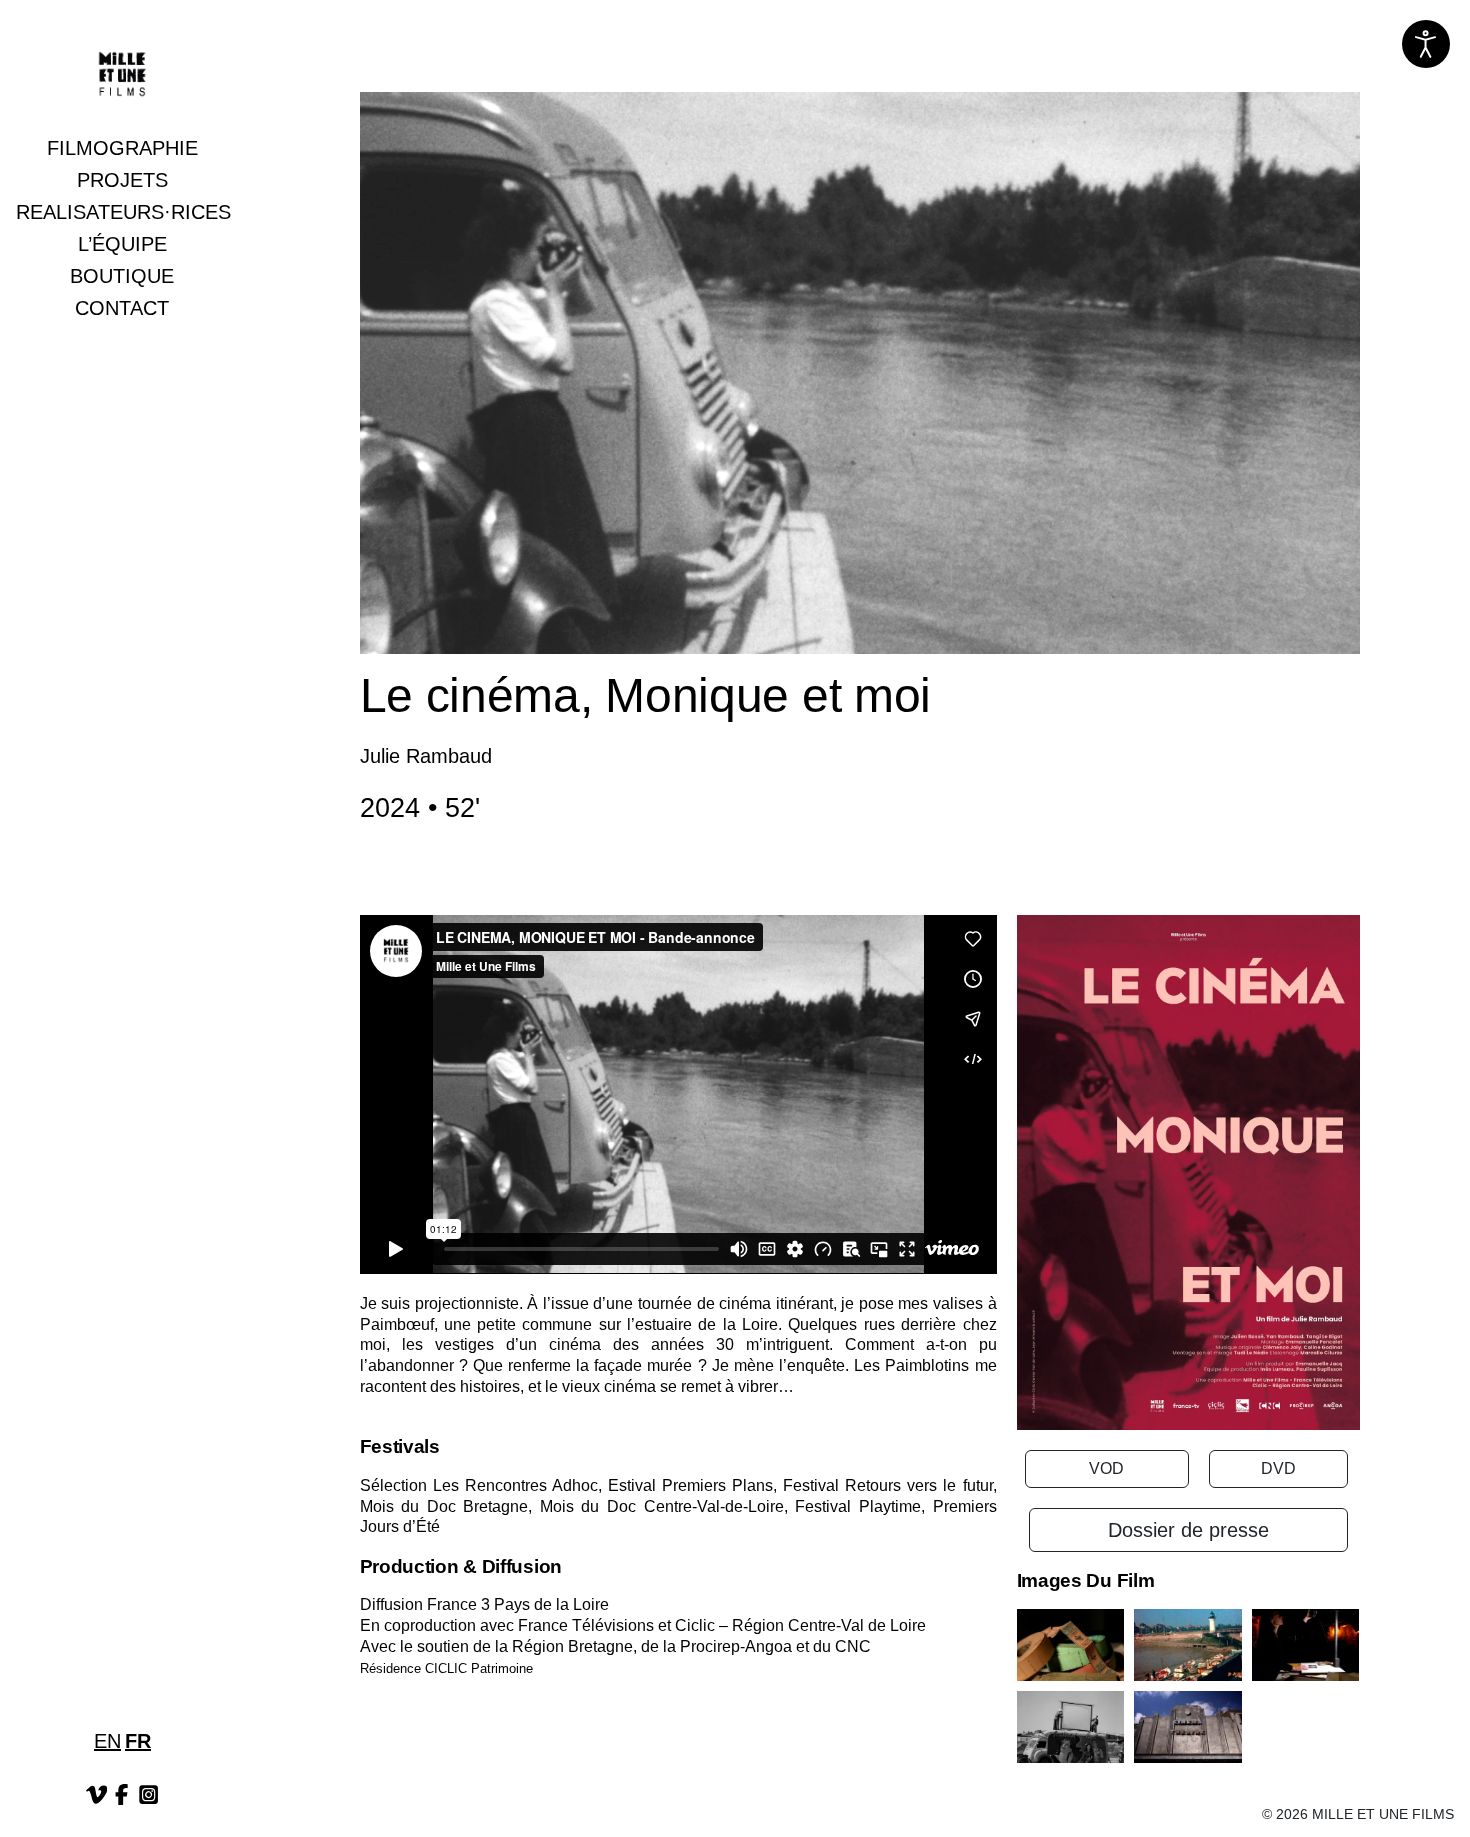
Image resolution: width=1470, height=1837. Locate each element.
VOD (1106, 1468)
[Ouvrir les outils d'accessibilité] (1426, 44)
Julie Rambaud (426, 756)
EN (107, 1741)
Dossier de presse (1188, 1530)
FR (138, 1741)
